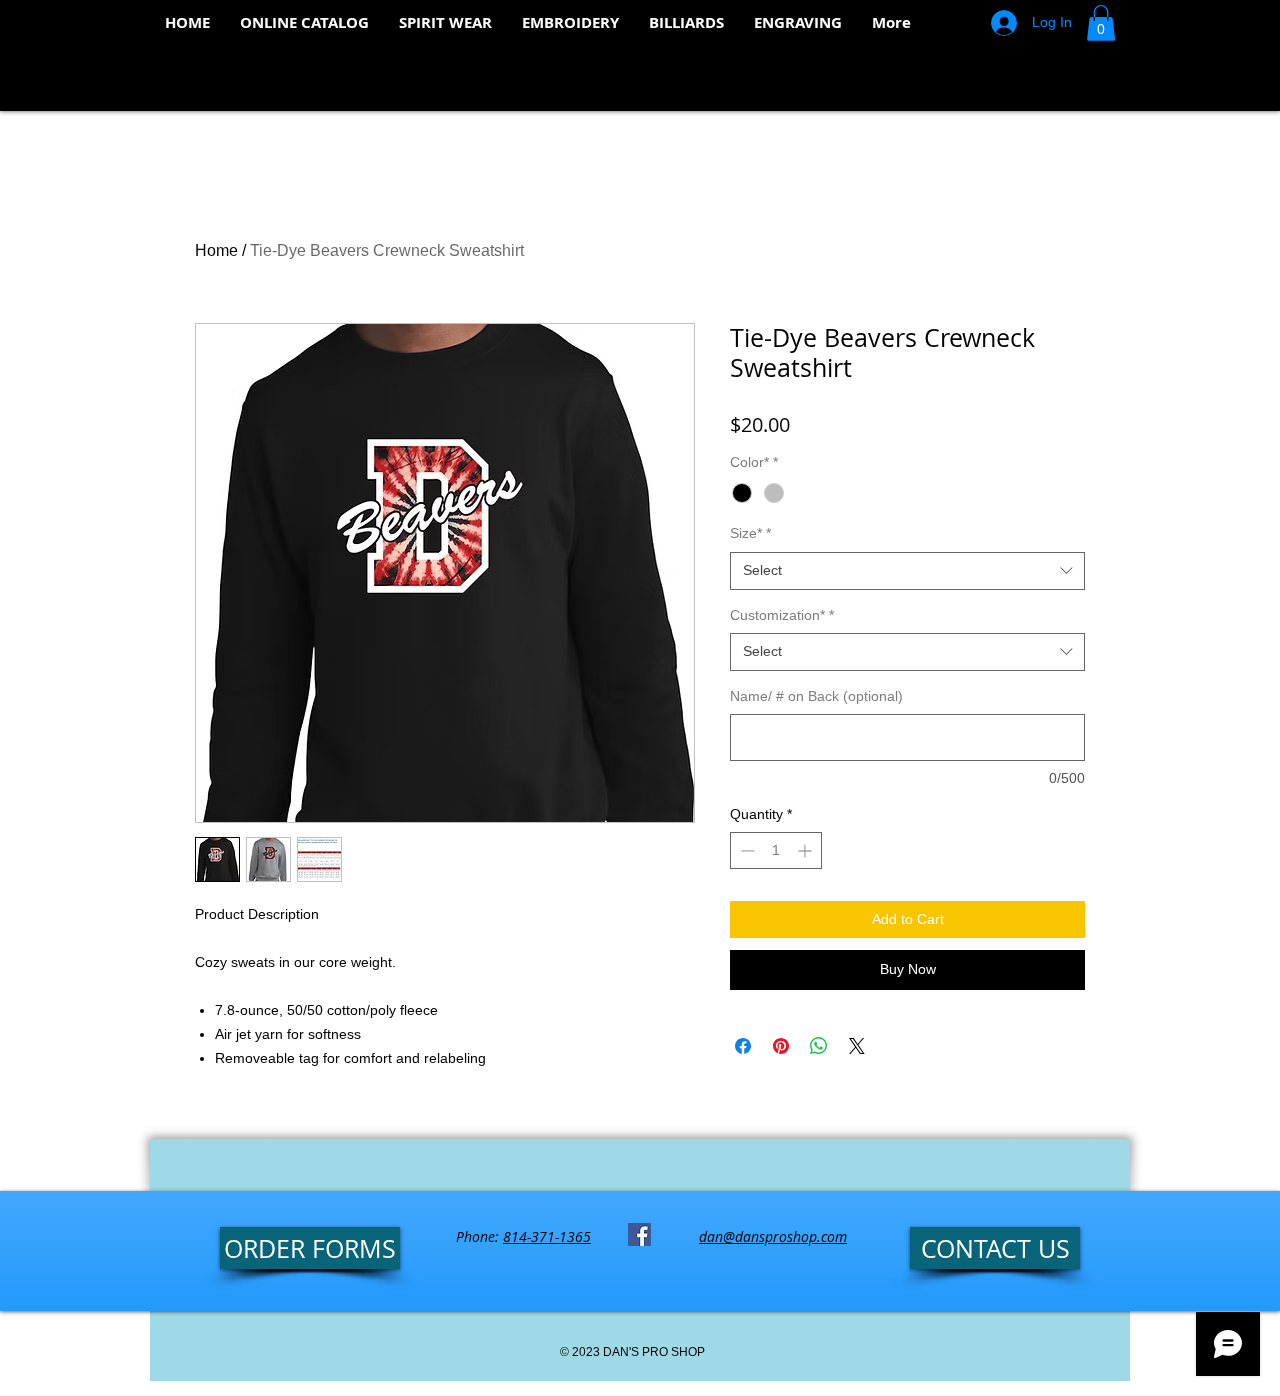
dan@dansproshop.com (773, 1236)
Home (216, 250)
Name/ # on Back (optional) (816, 696)
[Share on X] (857, 1046)
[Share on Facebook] (743, 1046)
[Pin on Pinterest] (781, 1046)
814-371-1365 (547, 1236)
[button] (1101, 23)
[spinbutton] (776, 850)
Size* (750, 533)
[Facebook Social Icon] (639, 1234)
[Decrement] (745, 850)
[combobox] (907, 571)
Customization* (782, 615)
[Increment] (806, 850)
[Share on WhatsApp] (819, 1046)
